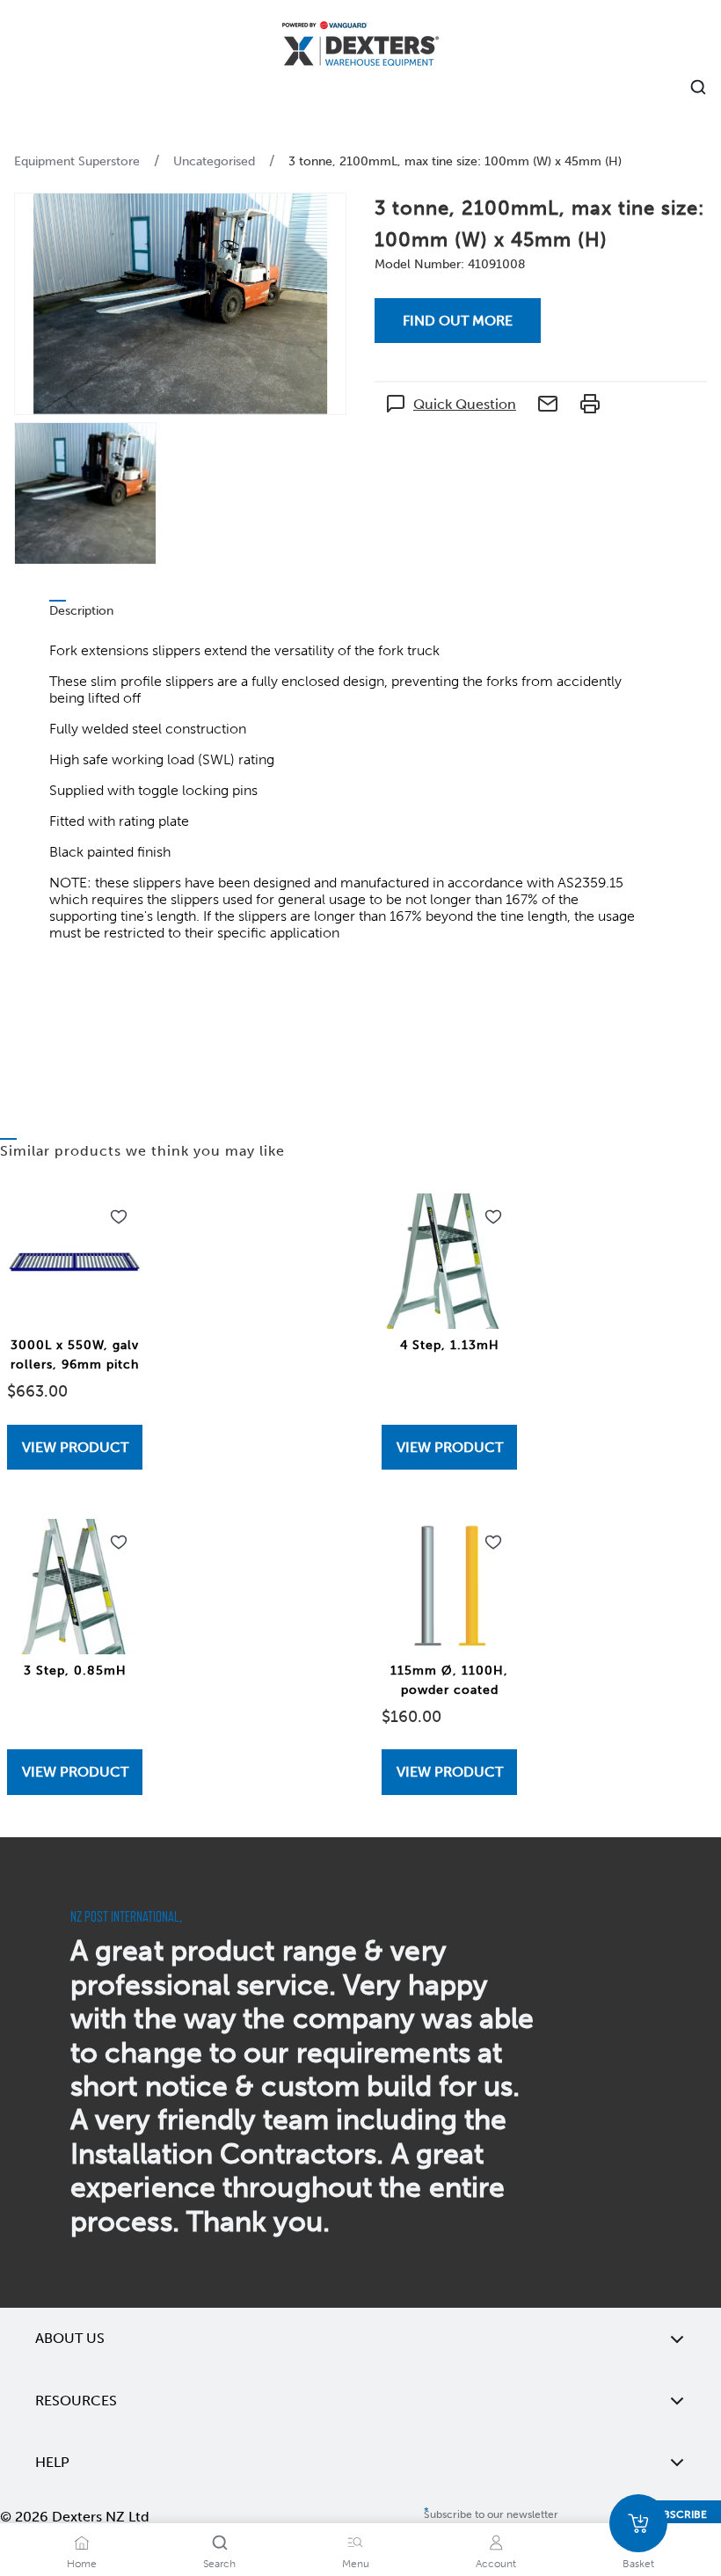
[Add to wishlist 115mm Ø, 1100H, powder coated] (493, 1543)
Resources (76, 2401)
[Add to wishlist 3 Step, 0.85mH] (119, 1543)
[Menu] (355, 2543)
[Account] (496, 2543)
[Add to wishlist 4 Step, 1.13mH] (493, 1217)
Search (219, 2564)
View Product (75, 1447)
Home (82, 2564)
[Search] (220, 2543)
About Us (70, 2338)
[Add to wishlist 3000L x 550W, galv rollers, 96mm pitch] (119, 1217)
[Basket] (638, 2523)
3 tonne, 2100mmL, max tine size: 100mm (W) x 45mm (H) (455, 161)
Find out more (458, 321)
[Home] (360, 46)
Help (52, 2462)
